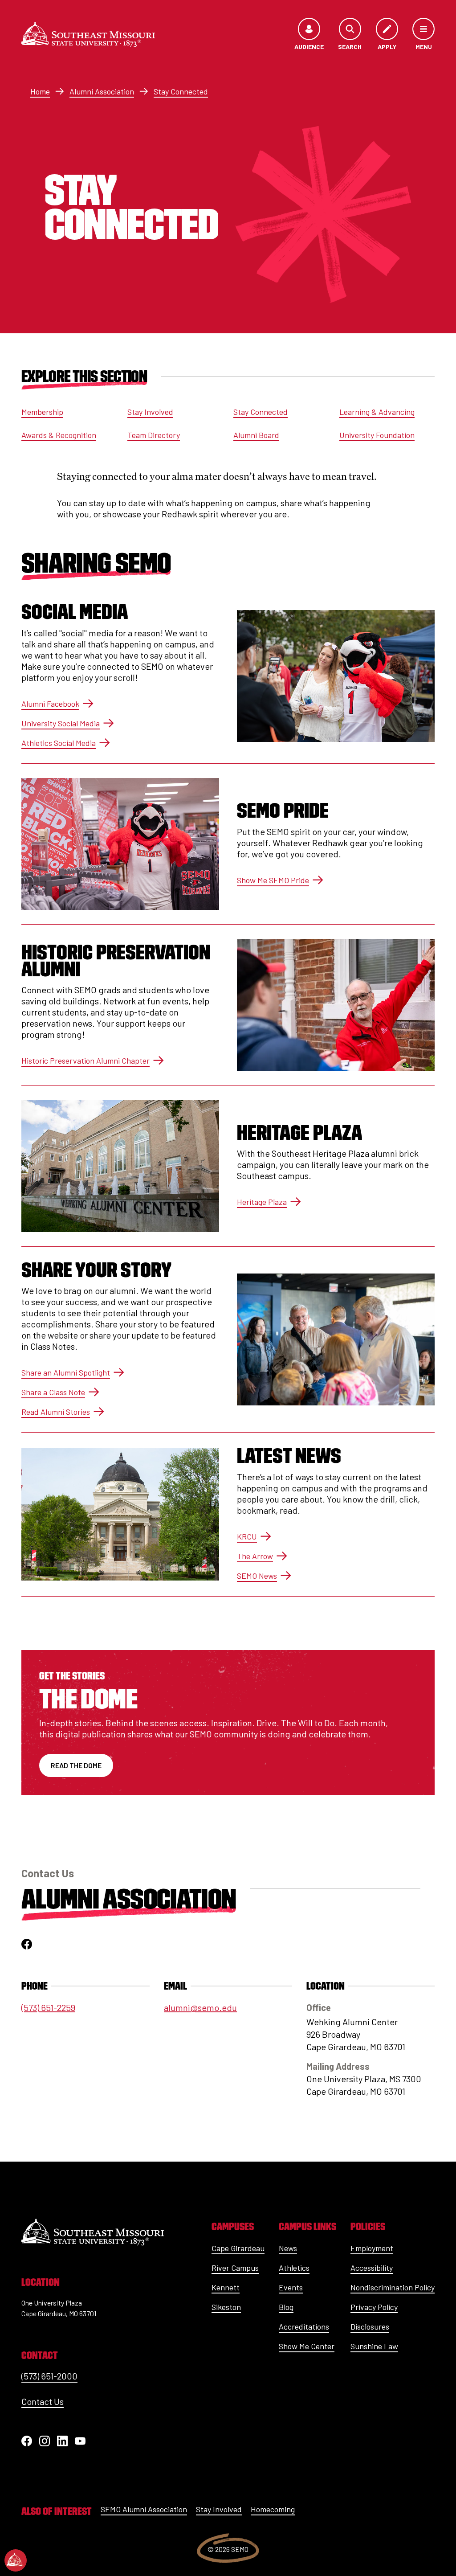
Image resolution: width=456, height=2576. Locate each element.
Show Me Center (307, 2346)
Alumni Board (256, 435)
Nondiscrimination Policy (393, 2287)
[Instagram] (45, 2441)
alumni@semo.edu (200, 2007)
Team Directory (154, 435)
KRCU (247, 1536)
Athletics (294, 2268)
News (288, 2248)
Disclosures (370, 2326)
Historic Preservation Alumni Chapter (85, 1061)
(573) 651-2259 (48, 2007)
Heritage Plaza (262, 1202)
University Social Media (61, 723)
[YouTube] (80, 2441)
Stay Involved (150, 412)
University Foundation (377, 435)
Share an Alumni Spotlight (66, 1372)
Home (40, 91)
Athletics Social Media (59, 743)
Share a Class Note (53, 1392)
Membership (42, 412)
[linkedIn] (62, 2441)
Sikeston (226, 2307)
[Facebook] (27, 2441)
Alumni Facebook (50, 704)
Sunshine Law (374, 2346)
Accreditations (304, 2326)
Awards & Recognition (59, 435)
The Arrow (255, 1556)
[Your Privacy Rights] (16, 2560)
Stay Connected (181, 91)
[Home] (88, 35)
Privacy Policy (374, 2307)
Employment (372, 2248)
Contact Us (43, 2401)
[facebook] (27, 1944)
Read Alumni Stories (56, 1412)
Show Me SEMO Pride (273, 880)
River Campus (235, 2268)
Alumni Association (102, 91)
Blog (286, 2307)
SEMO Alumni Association (144, 2509)
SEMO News (257, 1576)
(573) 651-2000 (49, 2376)
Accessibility (372, 2268)
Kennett (226, 2287)
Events (291, 2287)
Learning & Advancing (377, 412)
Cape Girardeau (238, 2248)
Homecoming (273, 2509)
